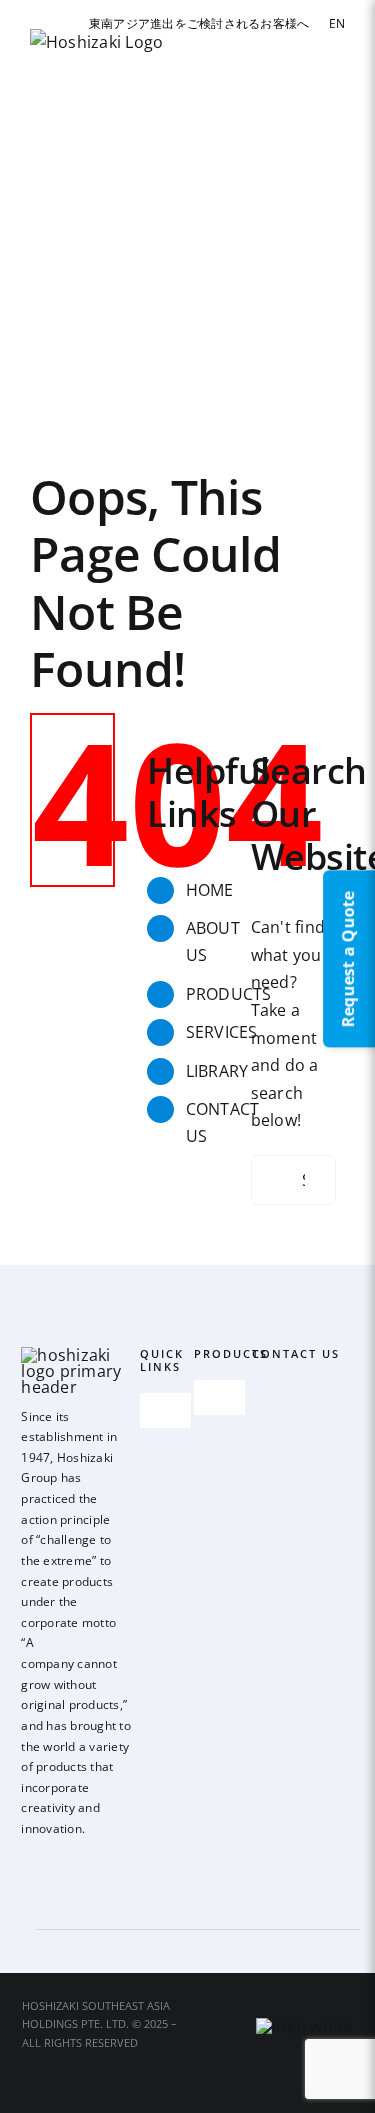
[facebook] (27, 1860)
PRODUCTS (229, 994)
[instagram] (60, 1860)
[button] (36, 354)
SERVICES (222, 1032)
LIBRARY (217, 1071)
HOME (210, 890)
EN (337, 23)
